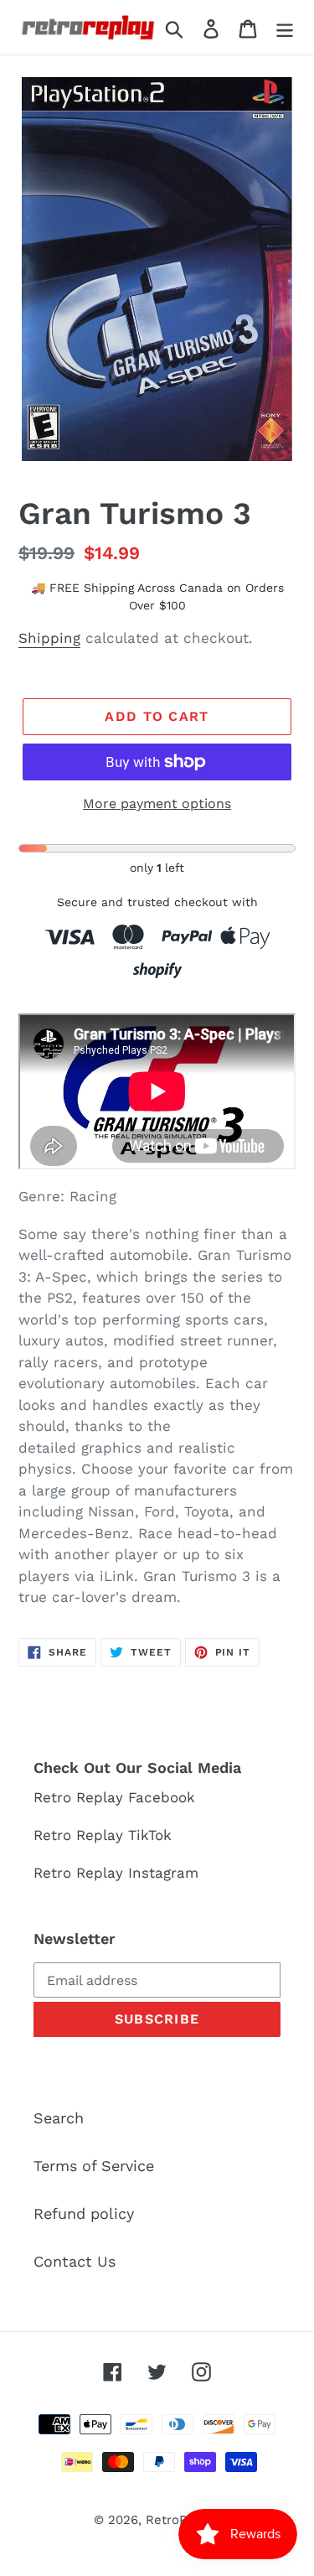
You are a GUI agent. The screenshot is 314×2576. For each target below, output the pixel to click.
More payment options (157, 803)
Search (59, 2118)
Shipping (49, 638)
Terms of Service (94, 2166)
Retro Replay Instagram (116, 1873)
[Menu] (285, 27)
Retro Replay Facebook (114, 1797)
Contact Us (75, 2261)
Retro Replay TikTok (103, 1835)
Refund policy (84, 2213)
